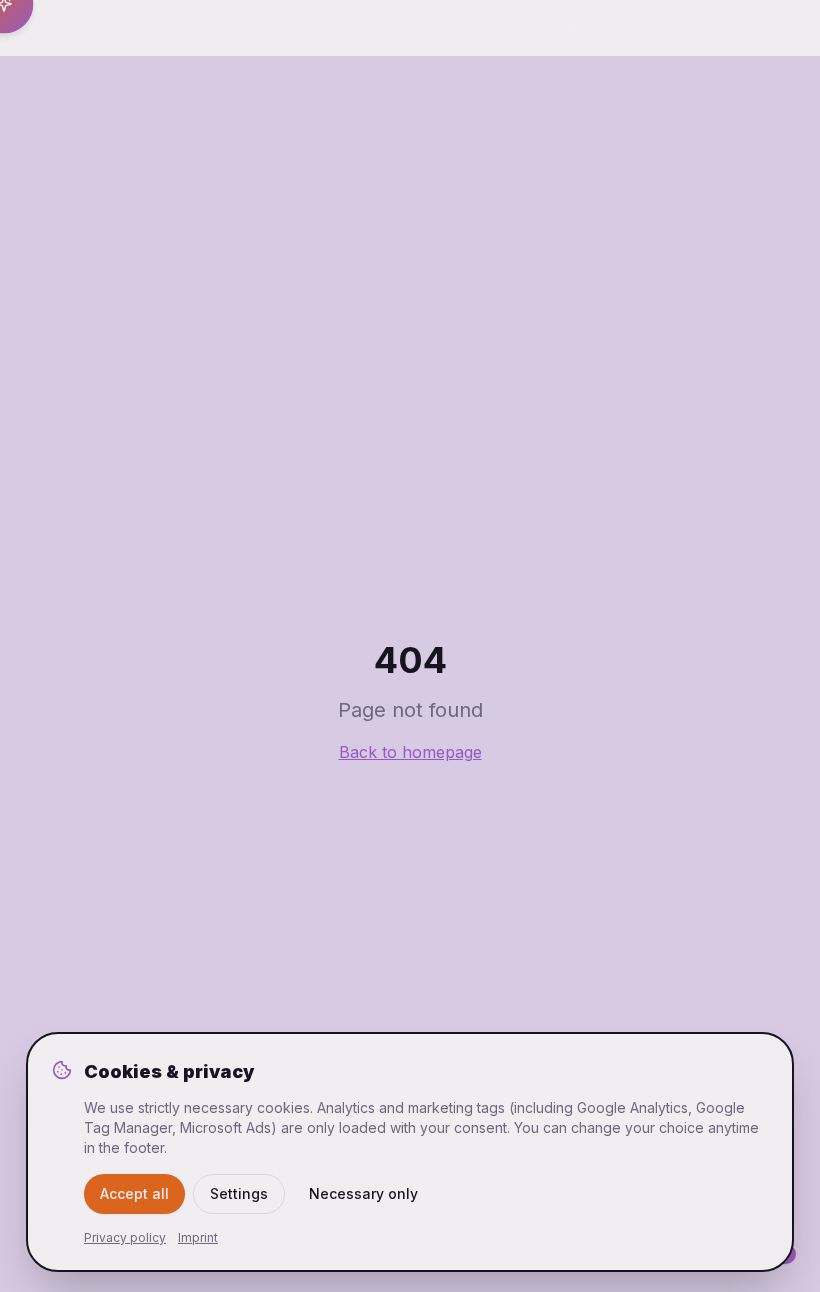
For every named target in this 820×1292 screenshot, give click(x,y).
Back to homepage (410, 752)
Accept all (134, 1193)
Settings (239, 1193)
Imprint (198, 1237)
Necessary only (363, 1193)
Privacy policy (125, 1237)
